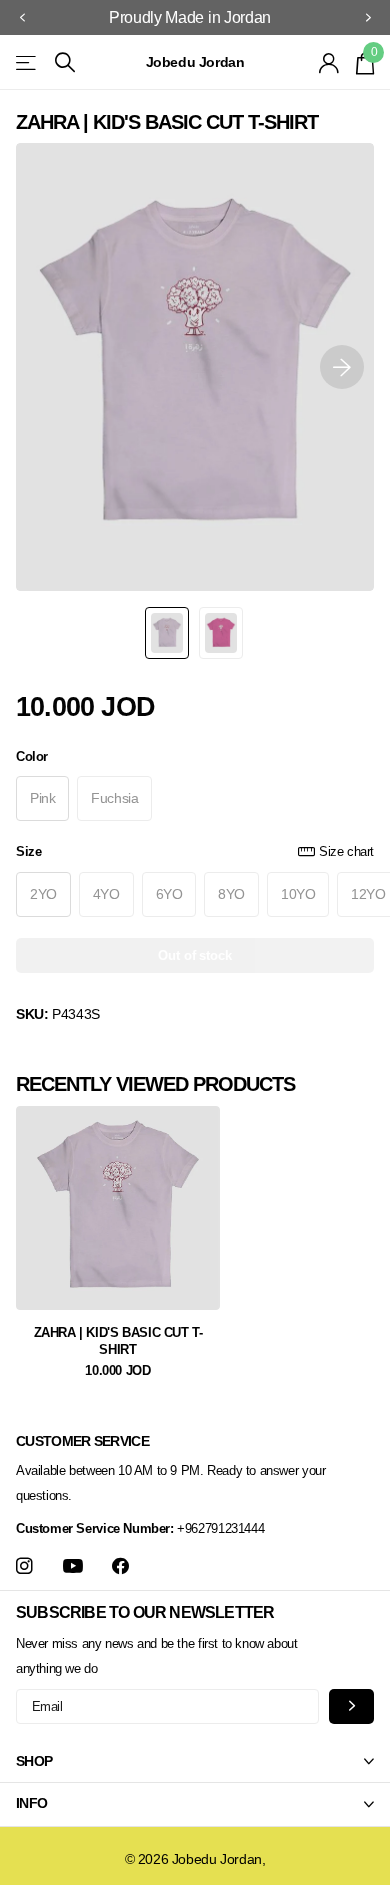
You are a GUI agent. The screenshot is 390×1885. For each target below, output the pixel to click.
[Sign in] (329, 63)
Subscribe (351, 1706)
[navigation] (22, 18)
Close (195, 1761)
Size (195, 851)
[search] (65, 62)
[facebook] (120, 1566)
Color (32, 756)
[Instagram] (24, 1566)
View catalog (27, 62)
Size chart (346, 851)
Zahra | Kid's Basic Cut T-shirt (118, 1341)
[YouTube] (73, 1567)
